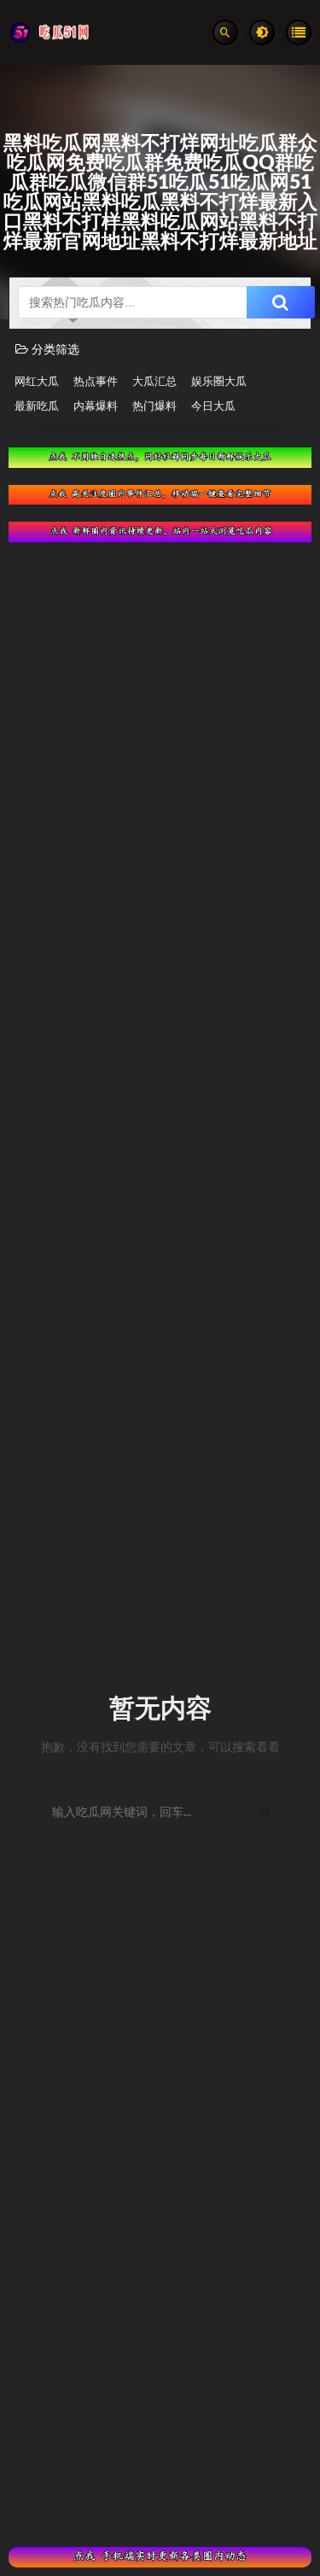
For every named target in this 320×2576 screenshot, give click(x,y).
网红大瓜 (37, 382)
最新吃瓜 (37, 407)
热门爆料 (154, 407)
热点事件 (96, 382)
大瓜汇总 (154, 382)
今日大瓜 (213, 407)
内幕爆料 (96, 407)
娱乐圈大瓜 (219, 382)
